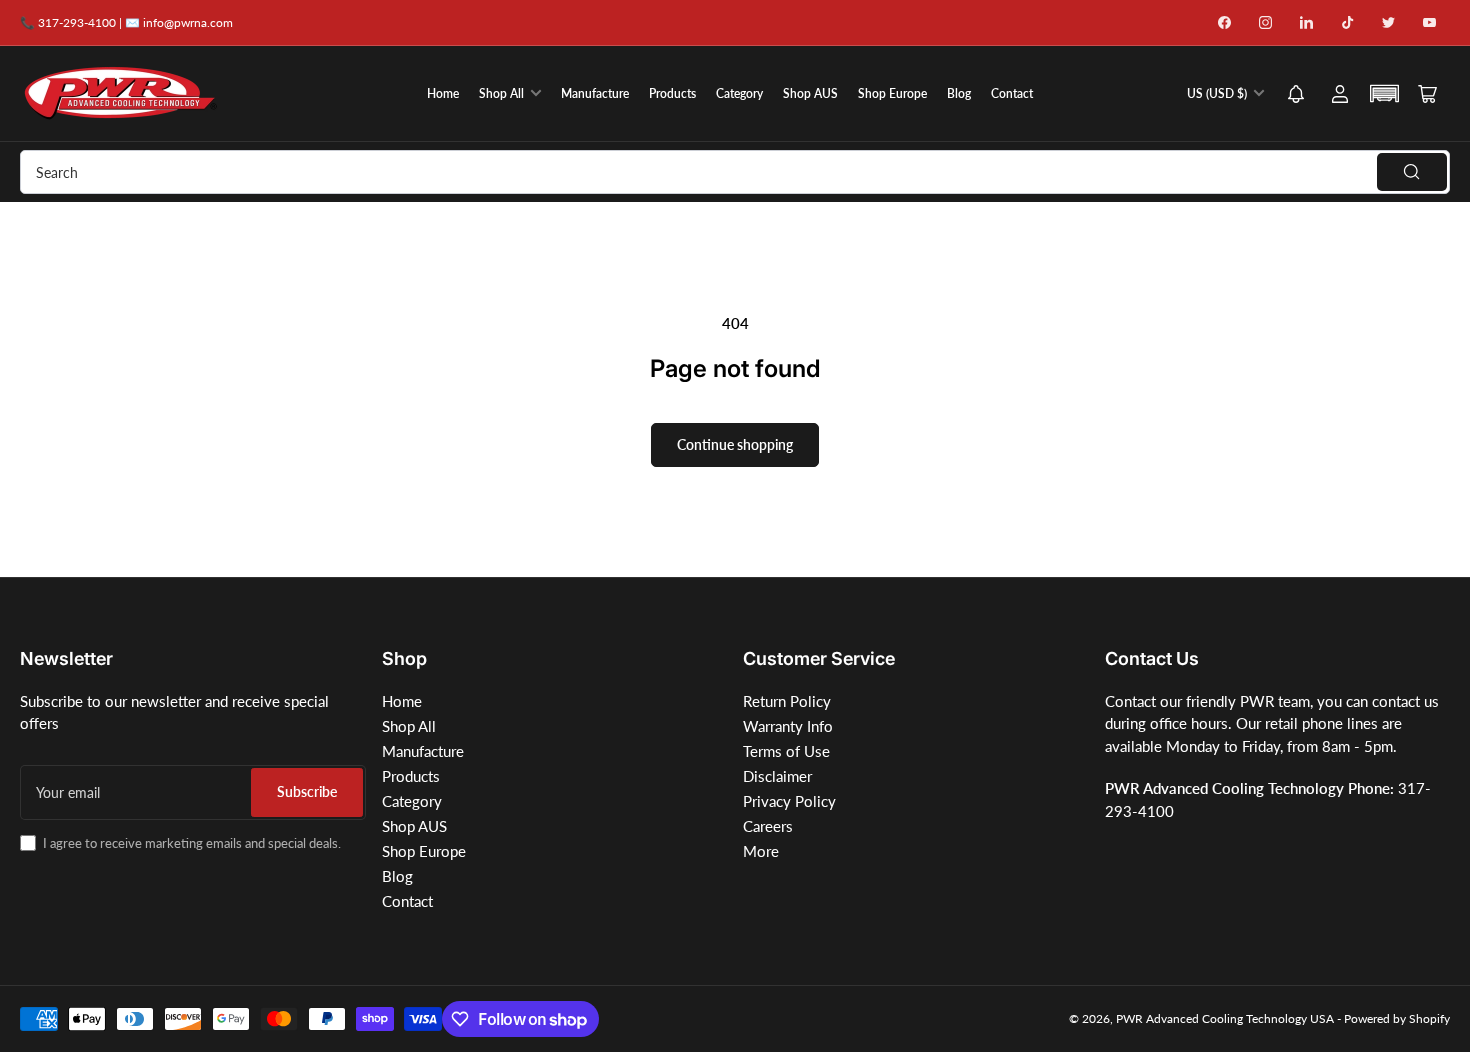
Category (739, 93)
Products (672, 93)
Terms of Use (786, 751)
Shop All (501, 93)
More (761, 851)
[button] (1296, 95)
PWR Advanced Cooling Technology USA (1225, 1018)
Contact (1012, 93)
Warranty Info (788, 726)
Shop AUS (810, 93)
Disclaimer (777, 776)
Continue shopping (735, 444)
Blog (959, 93)
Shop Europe (892, 93)
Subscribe (307, 791)
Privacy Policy (789, 801)
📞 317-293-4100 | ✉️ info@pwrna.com (126, 22)
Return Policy (787, 701)
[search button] (1412, 172)
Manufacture (595, 93)
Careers (768, 826)
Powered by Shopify (1397, 1018)
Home (443, 93)
